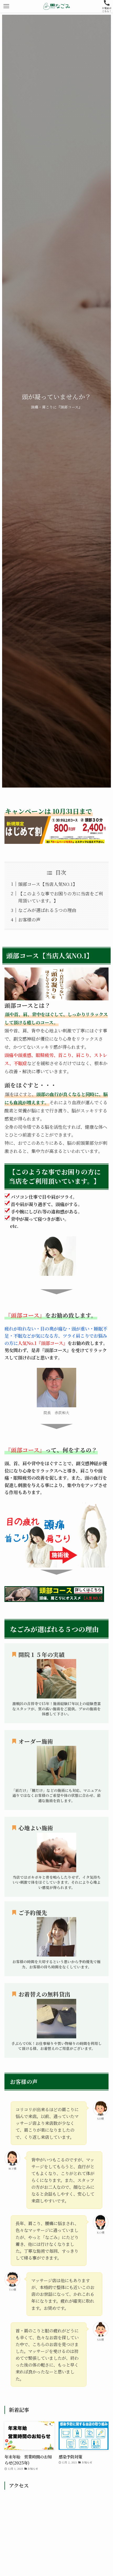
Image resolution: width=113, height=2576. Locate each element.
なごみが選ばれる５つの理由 (47, 910)
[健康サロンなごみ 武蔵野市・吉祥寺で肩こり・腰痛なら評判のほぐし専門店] (56, 6)
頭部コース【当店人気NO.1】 (48, 884)
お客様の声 (29, 919)
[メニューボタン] (6, 6)
